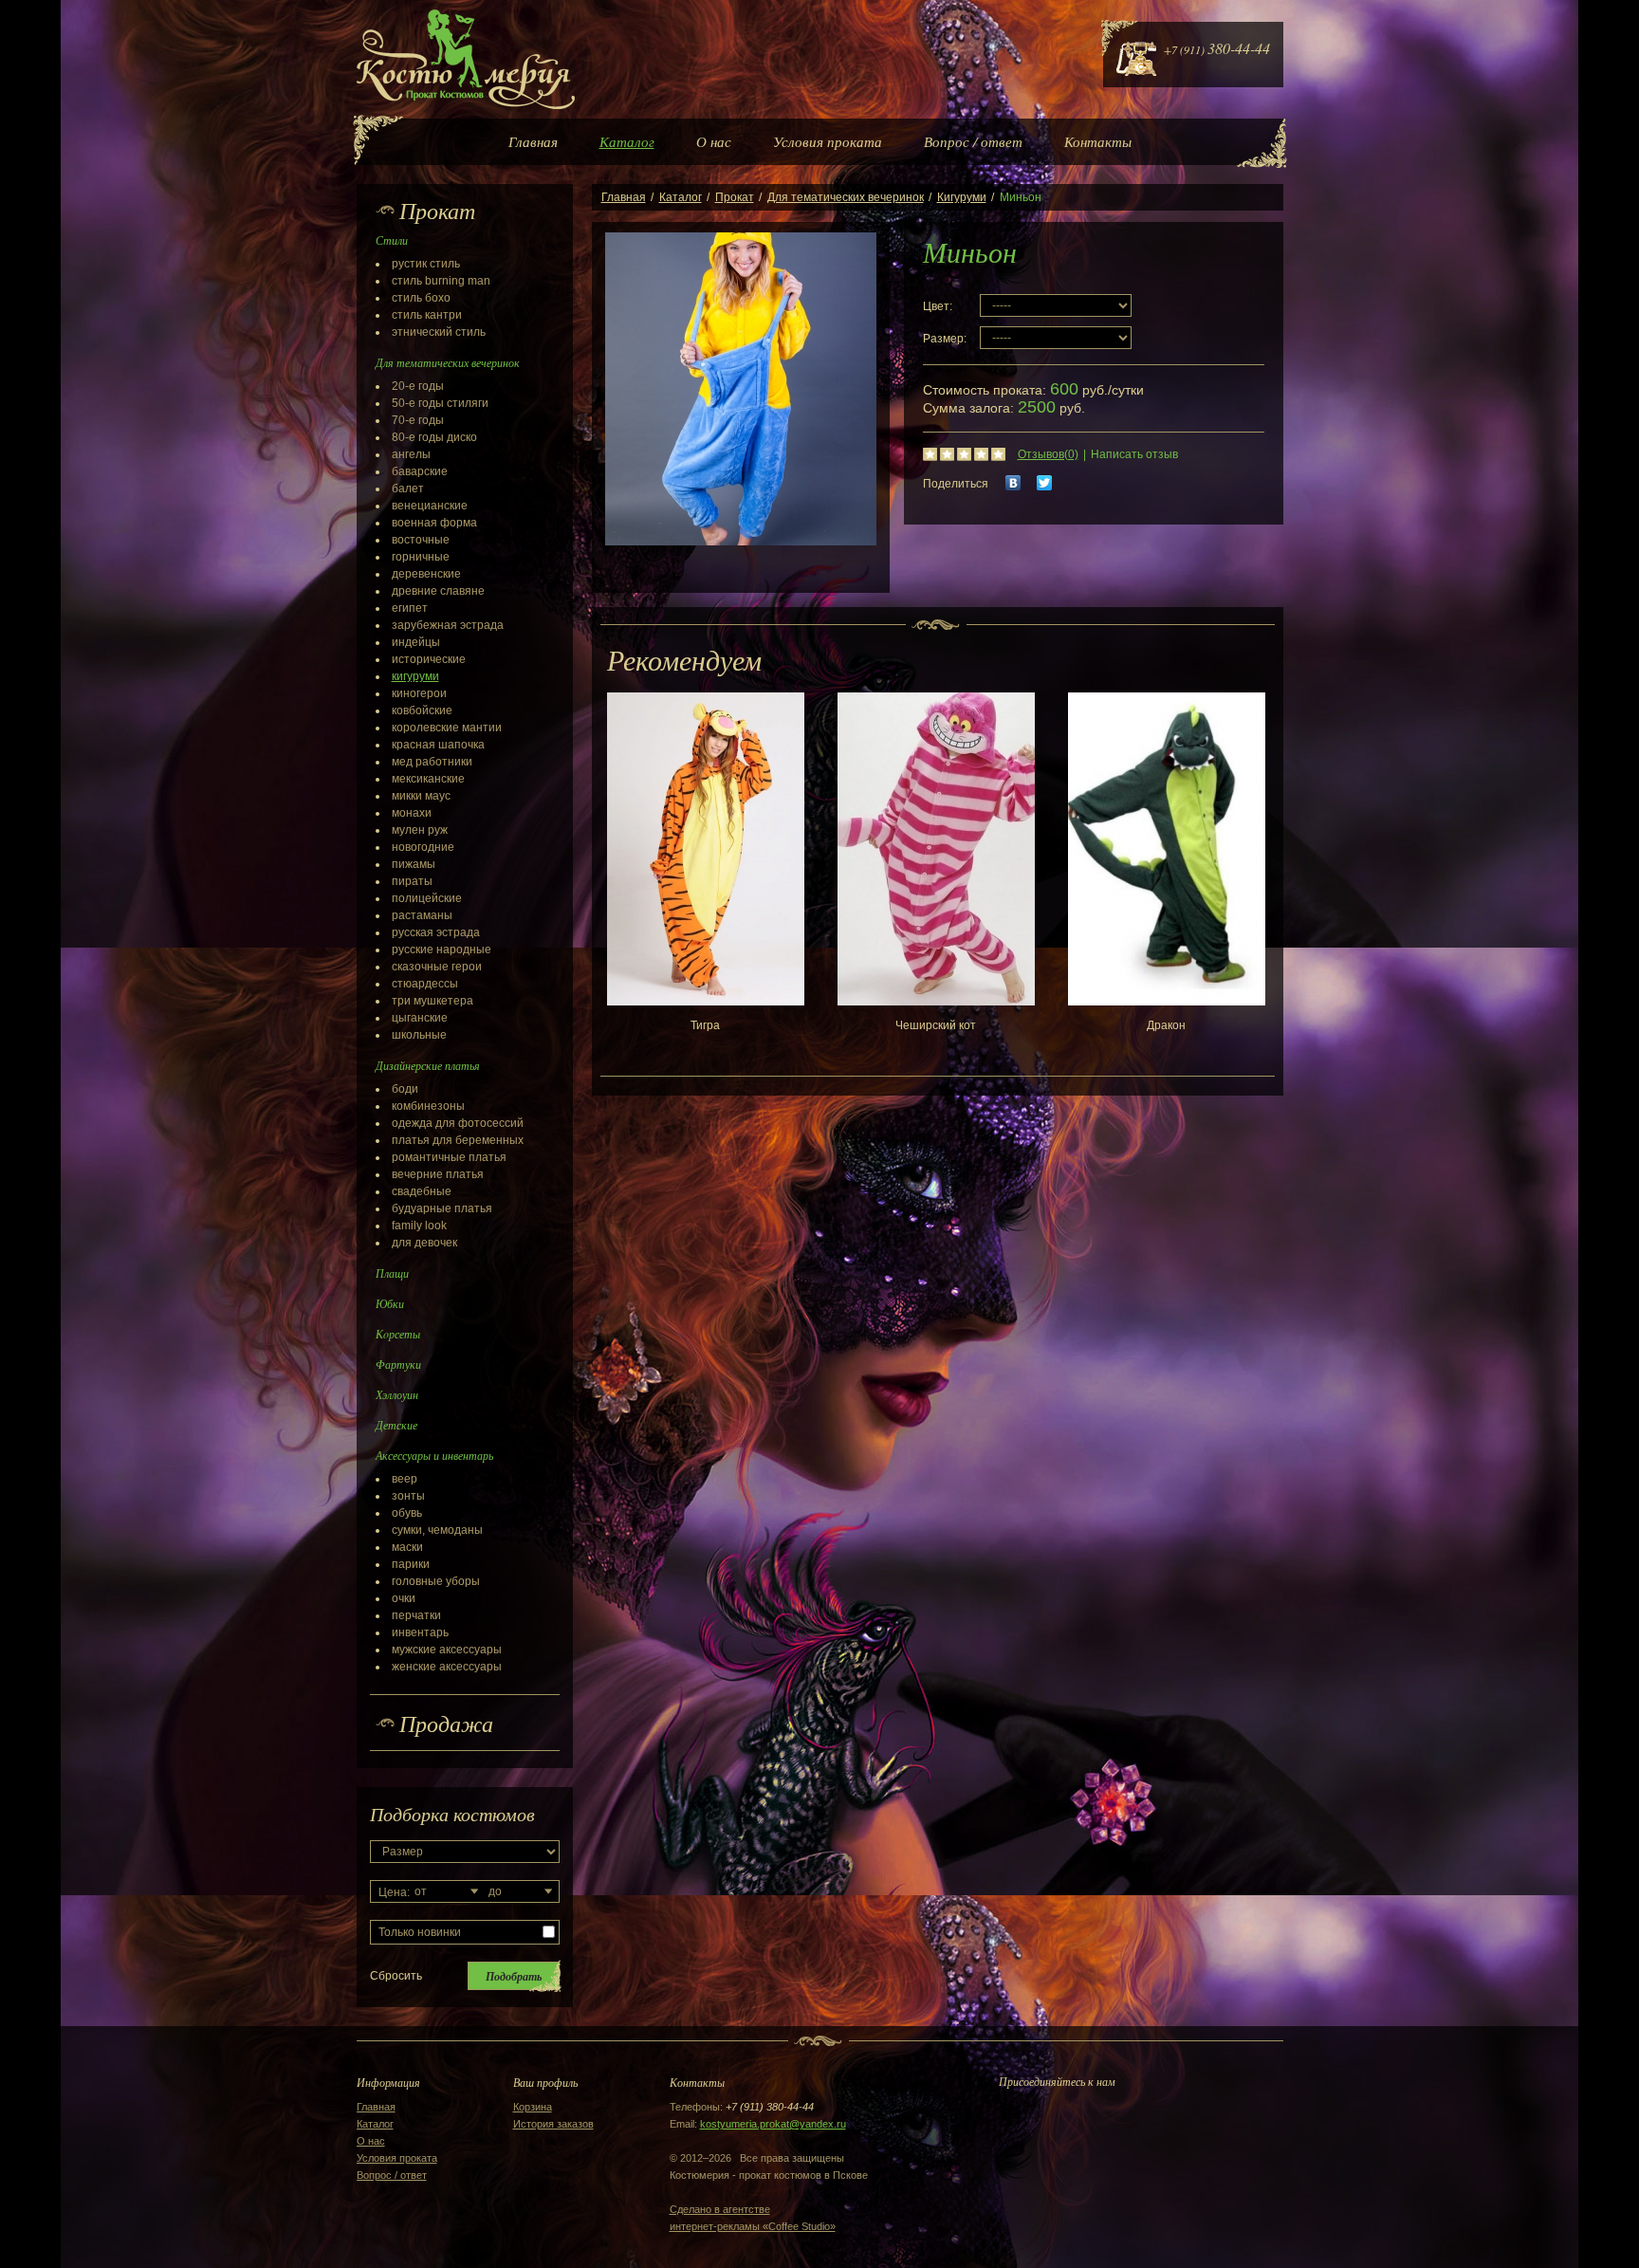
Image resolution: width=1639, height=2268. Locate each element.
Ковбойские (422, 710)
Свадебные (422, 1191)
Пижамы (414, 864)
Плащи (392, 1273)
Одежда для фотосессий (458, 1123)
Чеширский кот (936, 1025)
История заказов (553, 2124)
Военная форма (434, 523)
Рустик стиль (426, 264)
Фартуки (398, 1364)
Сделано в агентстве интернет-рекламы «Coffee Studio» (753, 2218)
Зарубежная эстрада (448, 625)
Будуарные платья (442, 1208)
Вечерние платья (438, 1174)
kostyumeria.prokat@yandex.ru (773, 2124)
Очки (404, 1598)
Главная (533, 141)
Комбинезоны (428, 1106)
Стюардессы (425, 984)
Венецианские (430, 506)
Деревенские (426, 574)
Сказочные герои (437, 967)
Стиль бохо (421, 298)
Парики (411, 1564)
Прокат (735, 197)
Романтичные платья (449, 1157)
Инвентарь (420, 1632)
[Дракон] (1167, 849)
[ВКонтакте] (1013, 483)
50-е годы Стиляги (440, 403)
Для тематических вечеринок (846, 197)
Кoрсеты (398, 1334)
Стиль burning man (441, 281)
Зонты (408, 1496)
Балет (408, 489)
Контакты (1098, 141)
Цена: (394, 1892)
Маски (407, 1547)
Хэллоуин (397, 1394)
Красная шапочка (438, 745)
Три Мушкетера (433, 1001)
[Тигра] (706, 849)
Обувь (407, 1513)
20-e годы (418, 386)
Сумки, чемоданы (437, 1530)
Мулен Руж (420, 830)
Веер (405, 1479)
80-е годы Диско (434, 437)
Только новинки (420, 1932)
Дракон (1166, 1025)
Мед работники (432, 762)
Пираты (412, 881)
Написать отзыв (1134, 454)
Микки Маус (421, 796)
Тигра (705, 1025)
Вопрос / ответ (973, 141)
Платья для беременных (458, 1140)
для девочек (424, 1243)
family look (419, 1226)
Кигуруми (415, 676)
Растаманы (422, 915)
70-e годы (418, 420)
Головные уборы (436, 1581)
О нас (714, 141)
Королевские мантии (447, 728)
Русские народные (442, 950)
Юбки (390, 1303)
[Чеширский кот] (936, 849)
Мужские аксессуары (447, 1650)
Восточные (421, 540)
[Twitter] (1045, 483)
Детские (396, 1425)
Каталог (627, 141)
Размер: (945, 339)
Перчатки (416, 1615)
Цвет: (938, 306)
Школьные (419, 1035)
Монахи (412, 813)
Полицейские (427, 898)
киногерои (419, 693)
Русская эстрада (436, 932)
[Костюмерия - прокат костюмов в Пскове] (466, 59)
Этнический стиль (439, 332)
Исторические (429, 659)
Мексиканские (428, 779)
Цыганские (420, 1018)
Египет (410, 608)
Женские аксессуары (447, 1667)
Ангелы (411, 454)
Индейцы (416, 642)
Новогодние (423, 847)
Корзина (533, 2107)
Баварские (420, 471)
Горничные (421, 557)
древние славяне (438, 591)
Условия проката (828, 141)
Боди (405, 1089)
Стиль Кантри (427, 315)
